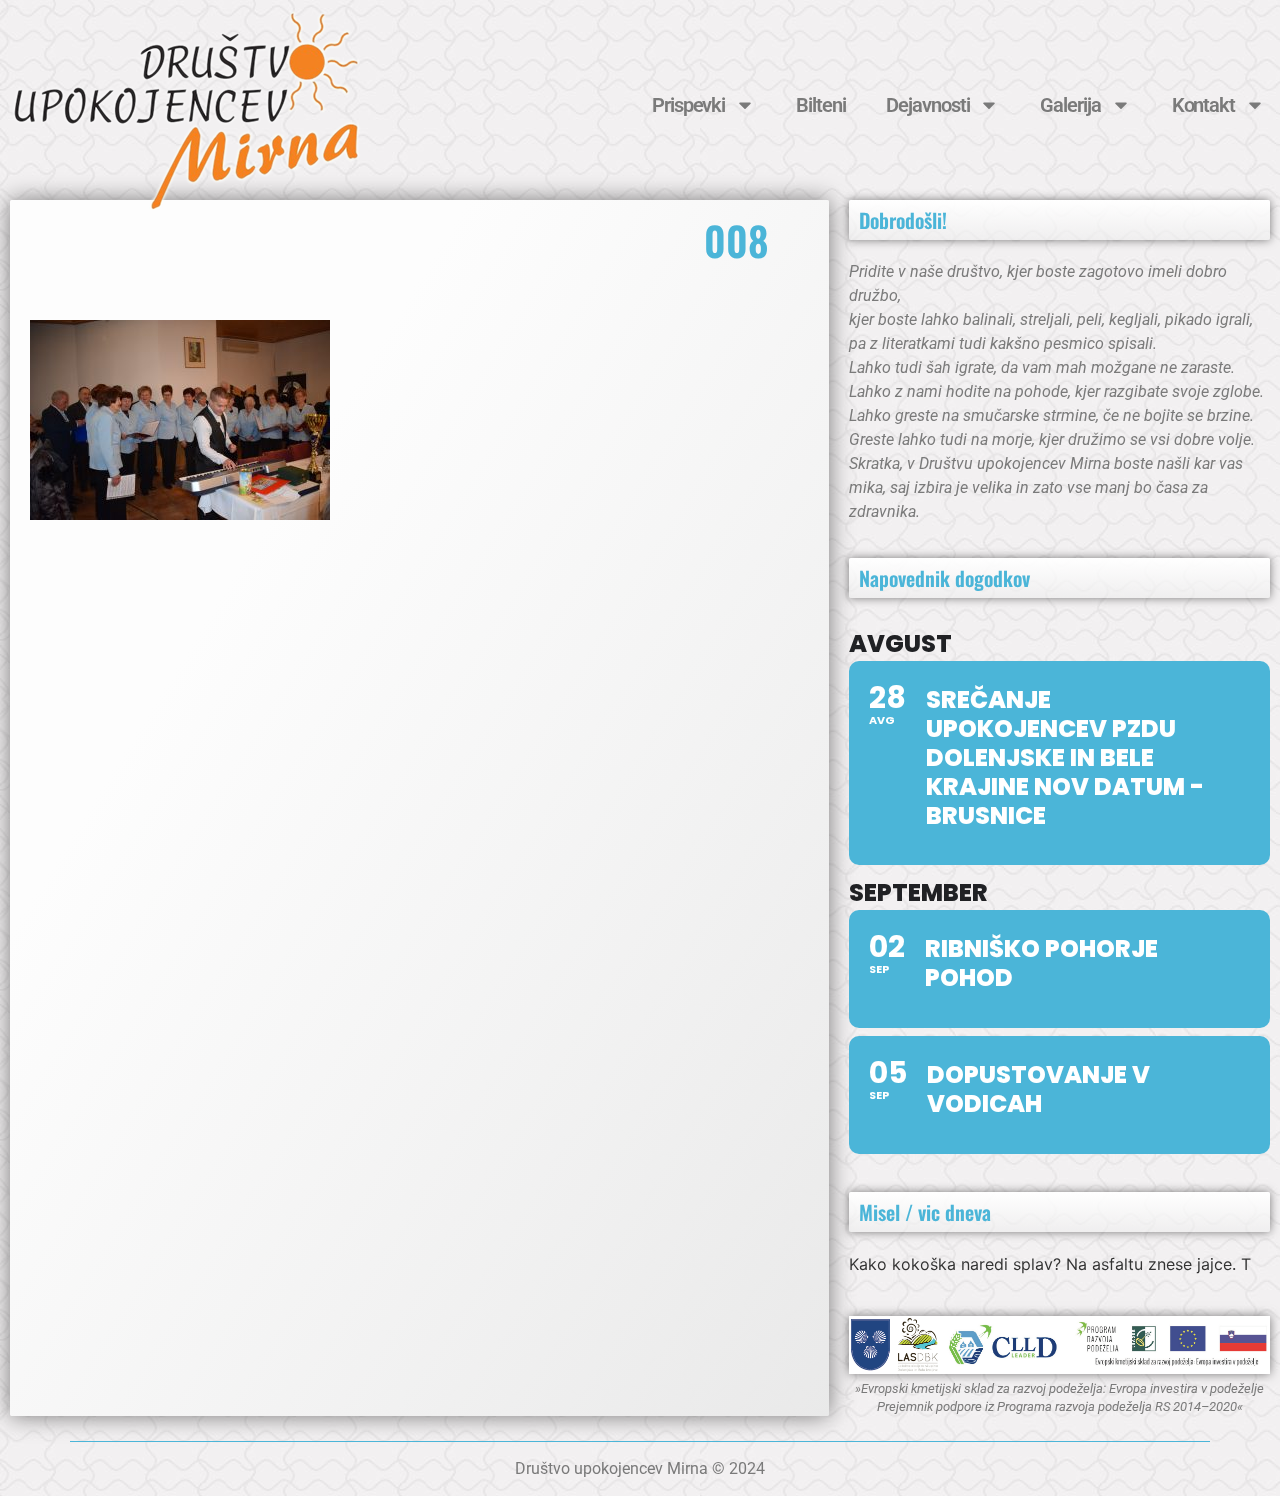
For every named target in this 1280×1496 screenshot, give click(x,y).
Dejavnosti (927, 105)
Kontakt (1203, 105)
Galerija (1070, 105)
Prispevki (688, 105)
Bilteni (820, 105)
